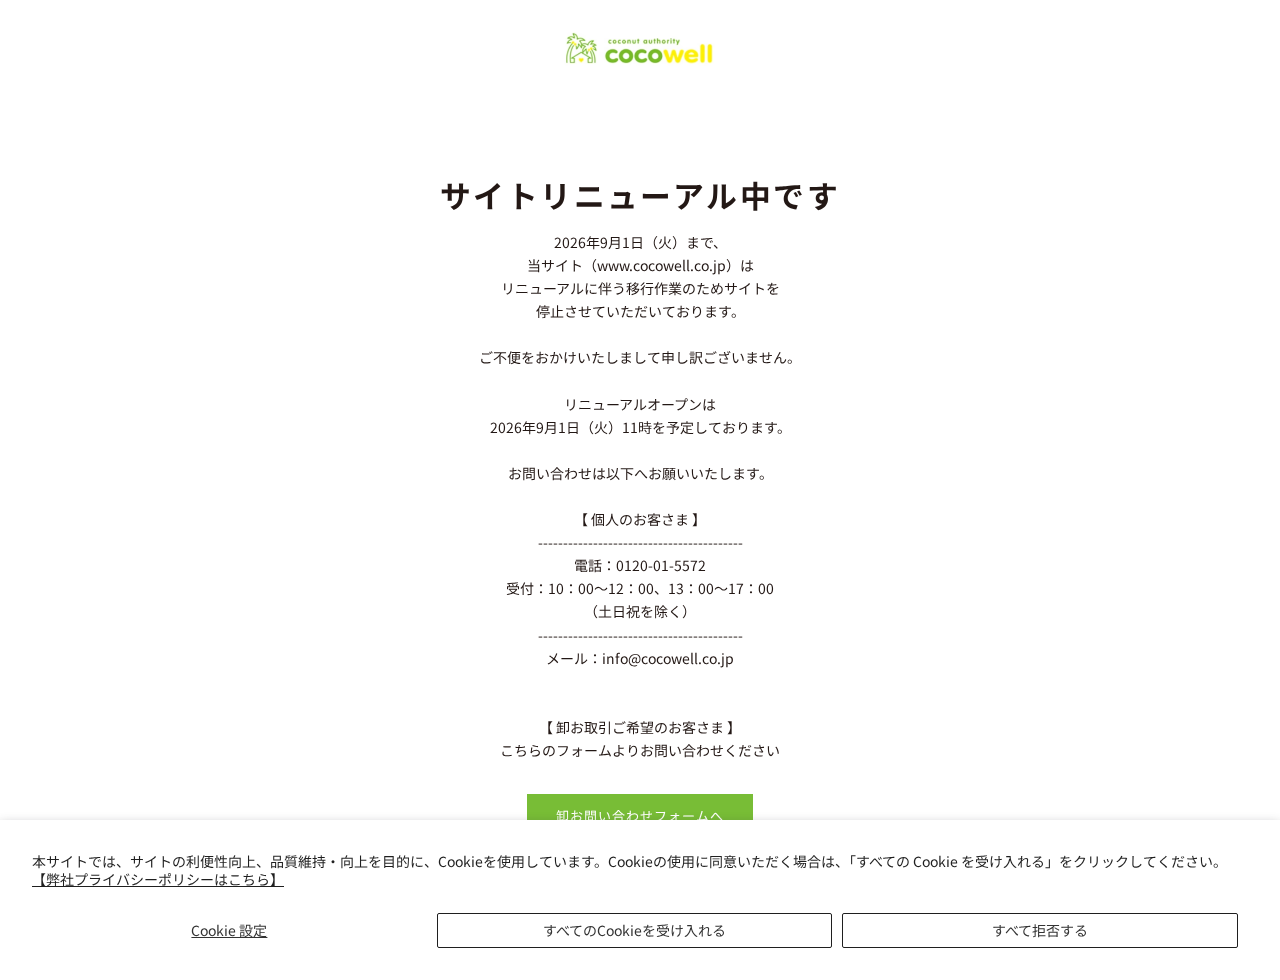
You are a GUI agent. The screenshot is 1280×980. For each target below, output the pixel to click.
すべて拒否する (1040, 930)
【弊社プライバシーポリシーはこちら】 (158, 879)
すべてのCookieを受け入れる (634, 930)
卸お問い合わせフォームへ (640, 815)
